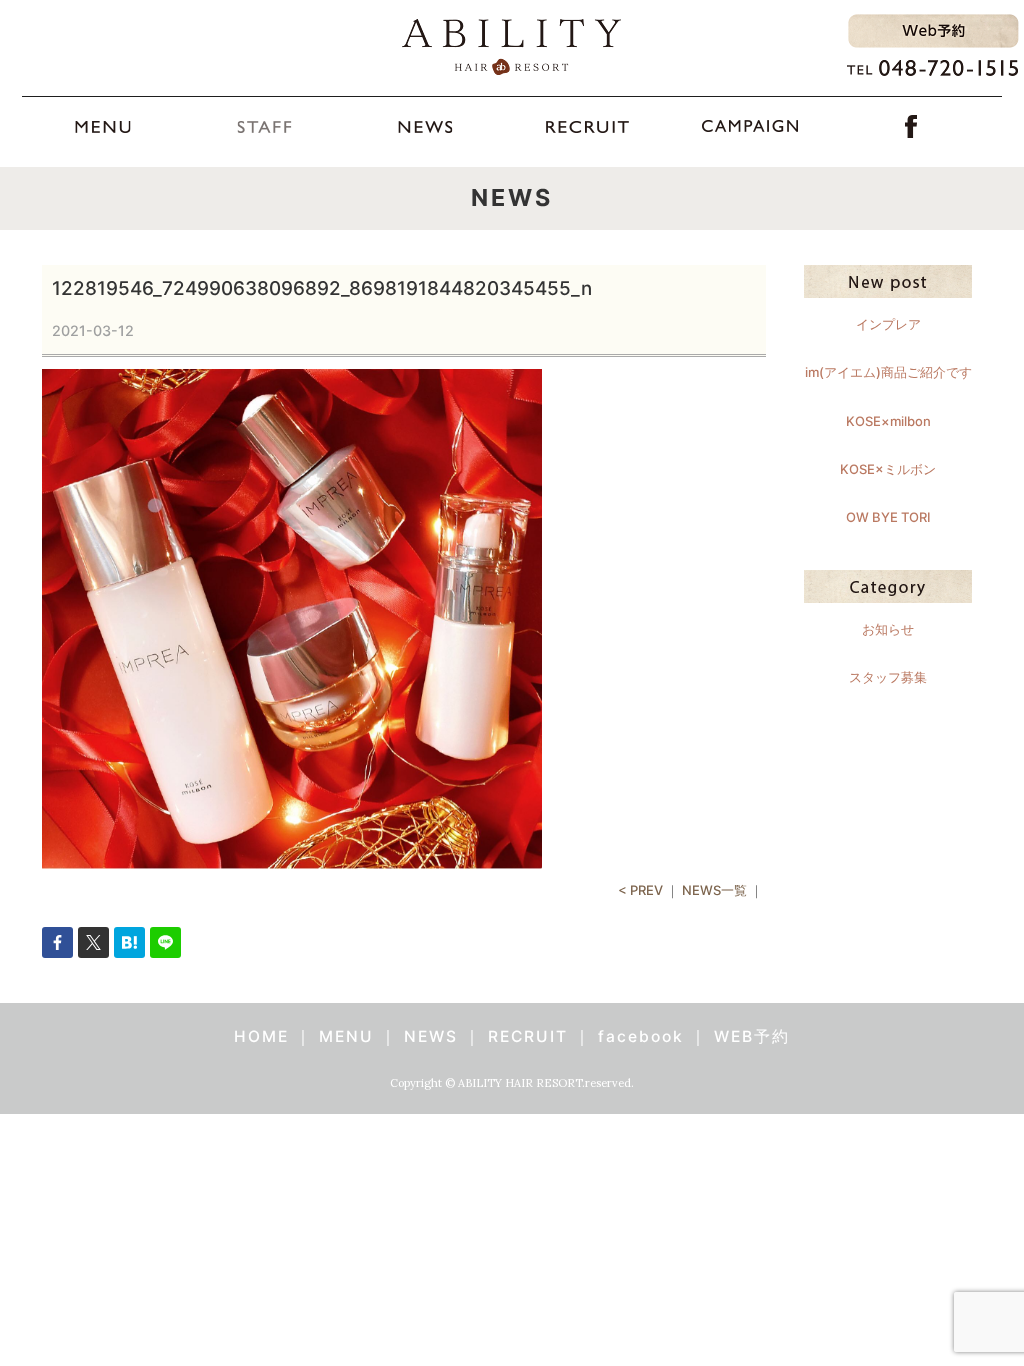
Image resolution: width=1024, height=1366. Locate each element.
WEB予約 (752, 1036)
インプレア (888, 324)
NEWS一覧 (714, 890)
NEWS (431, 1036)
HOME (261, 1036)
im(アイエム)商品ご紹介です (888, 372)
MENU (346, 1036)
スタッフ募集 (888, 677)
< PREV (640, 890)
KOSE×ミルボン (888, 469)
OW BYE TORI (888, 517)
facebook (641, 1036)
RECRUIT (528, 1036)
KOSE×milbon (888, 421)
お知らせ (888, 629)
